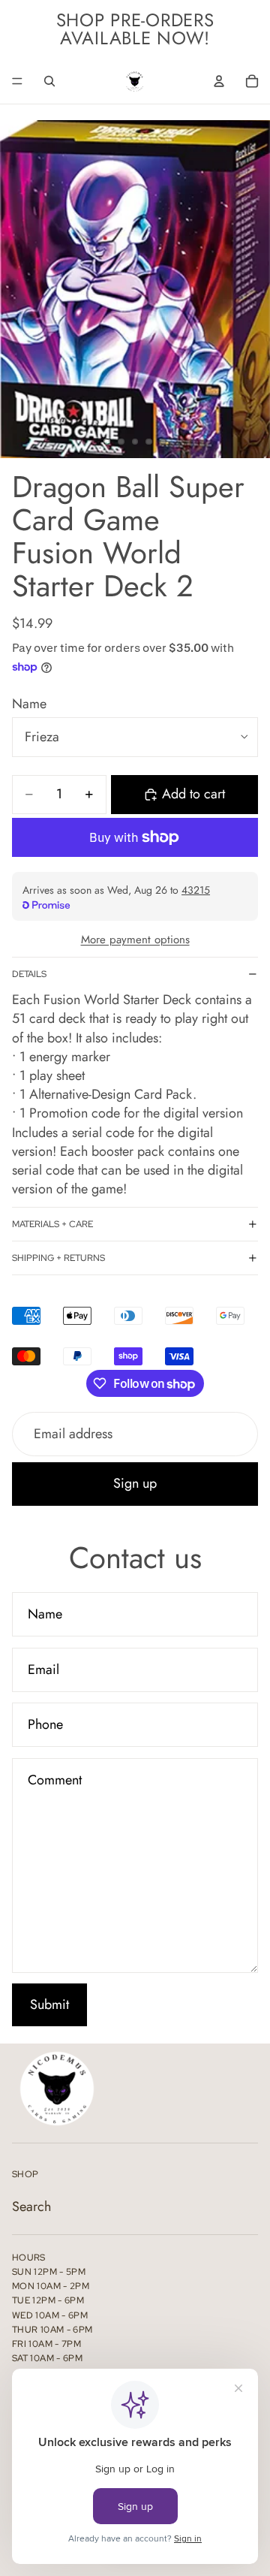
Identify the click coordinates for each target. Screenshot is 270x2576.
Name (29, 704)
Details (29, 974)
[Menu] (17, 81)
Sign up (135, 1483)
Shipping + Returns (58, 1258)
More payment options (135, 940)
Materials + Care (52, 1224)
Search (31, 2206)
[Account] (219, 81)
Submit (49, 2004)
